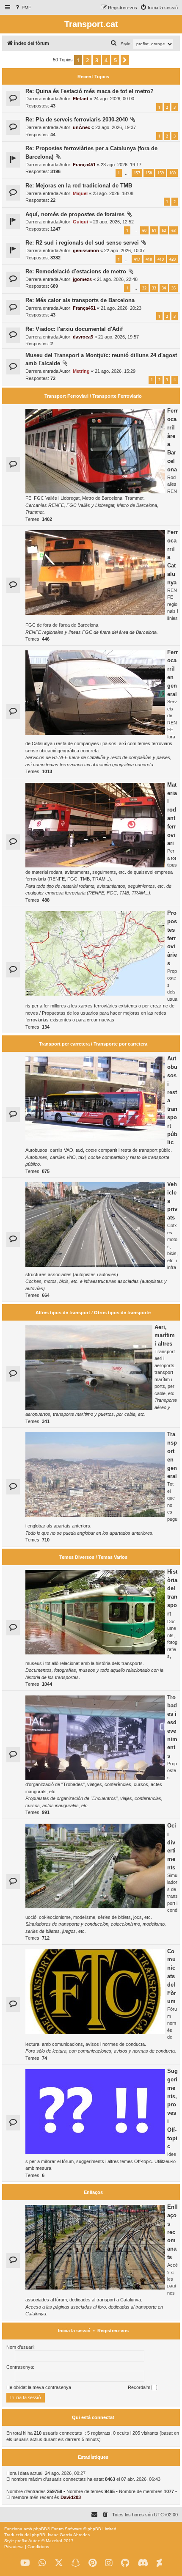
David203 (71, 2497)
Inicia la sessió (74, 2331)
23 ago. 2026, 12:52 (113, 222)
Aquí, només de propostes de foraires (75, 214)
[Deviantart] (159, 2563)
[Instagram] (109, 2563)
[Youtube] (25, 2563)
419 (161, 259)
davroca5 (83, 337)
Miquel (80, 193)
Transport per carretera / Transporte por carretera (93, 1044)
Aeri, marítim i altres (165, 1336)
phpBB (40, 2529)
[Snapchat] (76, 2563)
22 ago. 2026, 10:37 (124, 250)
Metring (81, 371)
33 (154, 288)
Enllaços (93, 2192)
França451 (84, 165)
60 (144, 230)
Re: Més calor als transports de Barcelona (80, 300)
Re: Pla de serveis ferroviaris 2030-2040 (77, 120)
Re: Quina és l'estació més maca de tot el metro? (90, 91)
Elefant (81, 99)
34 (164, 288)
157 (137, 173)
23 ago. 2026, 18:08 (113, 193)
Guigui (80, 222)
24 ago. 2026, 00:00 (114, 99)
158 (149, 173)
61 (154, 230)
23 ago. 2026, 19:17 (121, 165)
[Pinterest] (92, 2563)
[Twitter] (59, 2563)
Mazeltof (54, 2541)
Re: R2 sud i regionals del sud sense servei (82, 243)
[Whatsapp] (42, 2563)
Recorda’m (140, 2387)
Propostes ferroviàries (172, 938)
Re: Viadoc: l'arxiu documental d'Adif (74, 329)
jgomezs (82, 279)
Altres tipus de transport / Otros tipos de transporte (93, 1313)
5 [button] (115, 60)
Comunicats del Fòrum (172, 1976)
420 (172, 259)
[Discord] (143, 2563)
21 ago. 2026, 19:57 (119, 337)
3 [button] (97, 60)
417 (137, 259)
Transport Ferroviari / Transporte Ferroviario (93, 396)
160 (172, 173)
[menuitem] (23, 8)
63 (174, 230)
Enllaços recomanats (172, 2232)
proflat (21, 2541)
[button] (125, 60)
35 (174, 288)
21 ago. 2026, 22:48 (117, 279)
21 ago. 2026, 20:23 (121, 308)
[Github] (125, 2563)
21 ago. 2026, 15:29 (115, 371)
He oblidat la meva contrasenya (39, 2387)
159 (161, 173)
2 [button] (87, 60)
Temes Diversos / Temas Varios (93, 1557)
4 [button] (106, 60)
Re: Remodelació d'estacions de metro (76, 271)
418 (149, 259)
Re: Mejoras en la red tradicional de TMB (79, 186)
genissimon (86, 250)
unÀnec (81, 127)
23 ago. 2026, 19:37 (116, 127)
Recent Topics (93, 77)
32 (144, 288)
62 (164, 230)
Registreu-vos (113, 2331)
